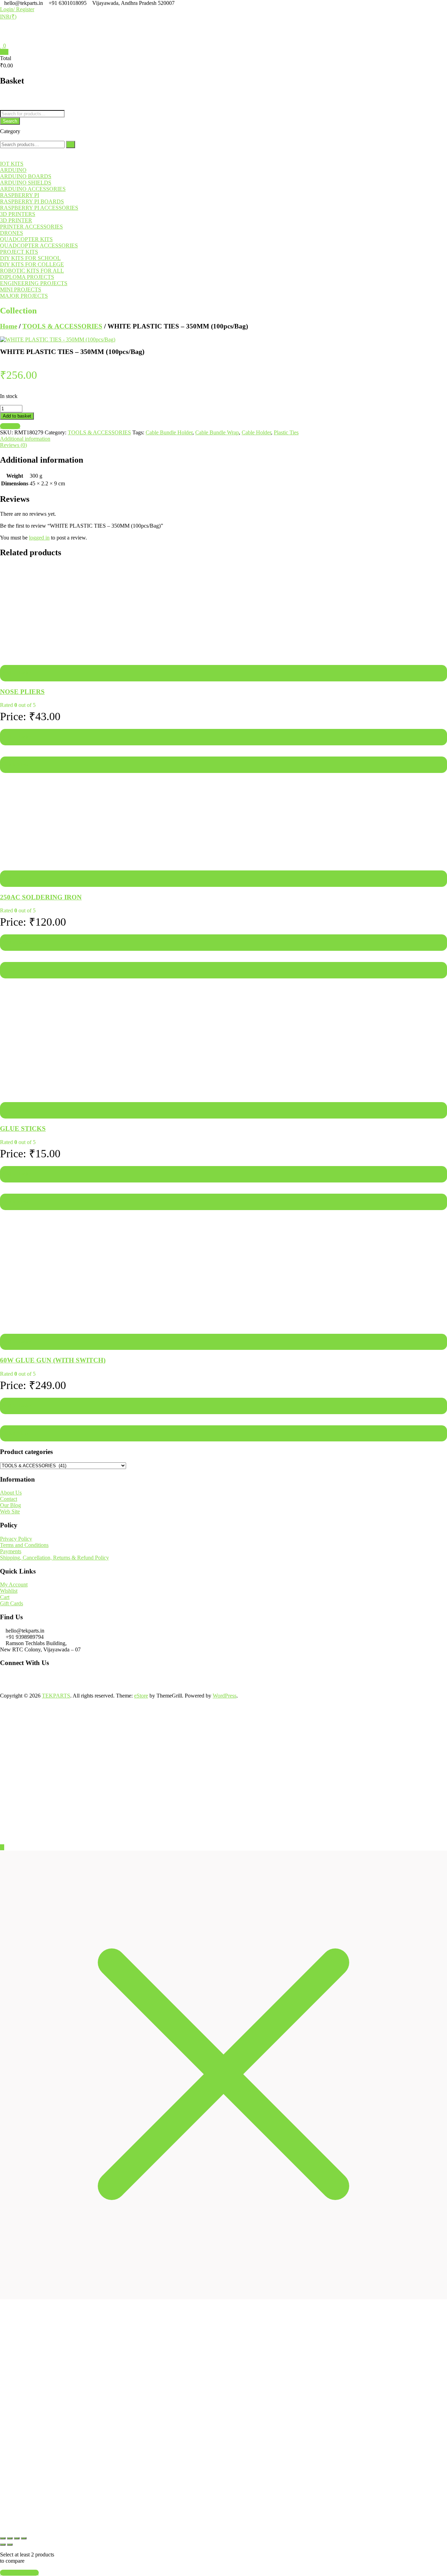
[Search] (71, 128)
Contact (9, 1127)
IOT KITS (12, 148)
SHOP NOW (143, 2108)
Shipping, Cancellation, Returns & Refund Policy (54, 1185)
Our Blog (10, 1133)
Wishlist (9, 1219)
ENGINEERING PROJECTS (34, 267)
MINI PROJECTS (21, 273)
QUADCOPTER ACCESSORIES (39, 229)
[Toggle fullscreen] (10, 2137)
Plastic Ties (286, 416)
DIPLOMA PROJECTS (27, 261)
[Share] (17, 2137)
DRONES (12, 217)
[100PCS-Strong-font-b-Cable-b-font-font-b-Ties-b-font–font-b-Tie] (58, 323)
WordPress (225, 1323)
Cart (5, 1225)
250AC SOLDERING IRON (41, 725)
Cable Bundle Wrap (217, 416)
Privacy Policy (16, 1167)
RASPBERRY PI (20, 179)
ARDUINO (13, 154)
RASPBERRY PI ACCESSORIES (39, 192)
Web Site (10, 1139)
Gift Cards (12, 1231)
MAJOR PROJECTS (24, 280)
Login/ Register (17, 9)
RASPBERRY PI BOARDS (32, 185)
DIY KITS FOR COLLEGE (32, 248)
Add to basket (17, 400)
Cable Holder (256, 416)
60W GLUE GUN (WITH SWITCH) (53, 988)
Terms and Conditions (24, 1173)
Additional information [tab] (25, 423)
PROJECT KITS (19, 236)
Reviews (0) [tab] (13, 429)
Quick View (15, 666)
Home (9, 310)
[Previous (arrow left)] (3, 2143)
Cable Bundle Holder (169, 416)
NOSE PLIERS (22, 593)
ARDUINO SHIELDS (26, 167)
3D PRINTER (16, 204)
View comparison (19, 2171)
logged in (39, 522)
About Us (11, 1120)
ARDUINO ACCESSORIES (33, 173)
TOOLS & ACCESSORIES (62, 310)
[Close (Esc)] (24, 2137)
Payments (11, 1179)
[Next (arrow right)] (10, 2143)
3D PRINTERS (18, 198)
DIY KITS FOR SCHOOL (30, 242)
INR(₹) (8, 17)
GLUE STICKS (23, 856)
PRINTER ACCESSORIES (31, 211)
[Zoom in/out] (3, 2137)
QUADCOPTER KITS (26, 223)
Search (10, 105)
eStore (141, 1323)
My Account (14, 1212)
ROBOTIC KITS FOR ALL (32, 255)
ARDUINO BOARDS (26, 160)
